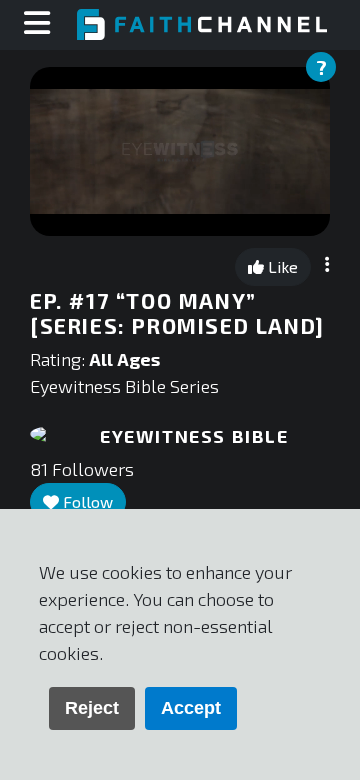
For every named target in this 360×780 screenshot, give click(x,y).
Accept (191, 708)
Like (281, 266)
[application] (180, 151)
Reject (92, 708)
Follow (86, 501)
